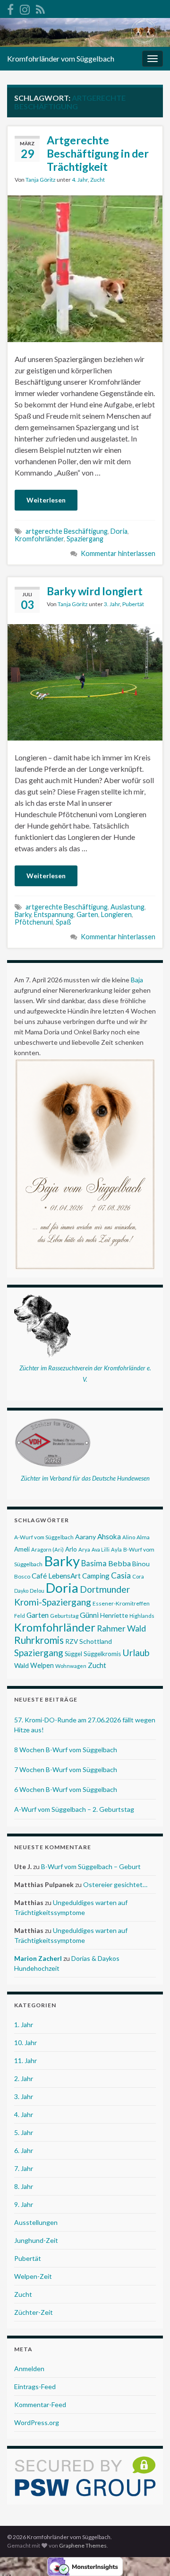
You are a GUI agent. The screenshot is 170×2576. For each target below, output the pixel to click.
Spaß (64, 922)
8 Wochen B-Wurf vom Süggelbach (66, 1750)
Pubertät (133, 604)
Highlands (142, 1616)
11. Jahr (25, 2060)
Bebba (119, 1563)
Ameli (22, 1549)
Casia (121, 1575)
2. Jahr (24, 2078)
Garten (87, 914)
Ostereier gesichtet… (115, 1884)
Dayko (21, 1591)
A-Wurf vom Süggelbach (44, 1537)
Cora (138, 1576)
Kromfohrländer (39, 539)
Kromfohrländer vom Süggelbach (61, 58)
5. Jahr (24, 2132)
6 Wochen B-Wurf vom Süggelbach (66, 1789)
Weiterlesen (46, 500)
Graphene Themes (83, 2545)
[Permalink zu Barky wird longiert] (85, 681)
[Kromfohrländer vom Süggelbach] (10, 8)
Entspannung (54, 914)
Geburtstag (64, 1616)
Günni (89, 1615)
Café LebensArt (56, 1576)
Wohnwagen (71, 1666)
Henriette (114, 1615)
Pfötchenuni (34, 922)
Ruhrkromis (39, 1640)
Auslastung (127, 907)
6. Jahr (24, 2150)
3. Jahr (112, 604)
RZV (72, 1641)
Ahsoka (109, 1536)
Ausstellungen (36, 2222)
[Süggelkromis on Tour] (25, 8)
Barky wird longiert (95, 591)
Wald (21, 1665)
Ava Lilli (101, 1549)
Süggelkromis (102, 1654)
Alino (129, 1537)
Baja (137, 980)
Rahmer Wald (121, 1628)
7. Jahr (24, 2168)
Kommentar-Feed (40, 2404)
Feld (20, 1616)
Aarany (85, 1537)
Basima (94, 1563)
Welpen (42, 1665)
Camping (96, 1576)
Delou (37, 1591)
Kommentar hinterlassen (118, 553)
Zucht (98, 180)
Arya (84, 1549)
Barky (23, 914)
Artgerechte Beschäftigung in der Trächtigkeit (98, 153)
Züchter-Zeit (34, 2312)
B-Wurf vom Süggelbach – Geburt (91, 1866)
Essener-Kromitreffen (121, 1603)
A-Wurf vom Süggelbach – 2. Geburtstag (74, 1809)
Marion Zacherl (38, 1958)
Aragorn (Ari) (47, 1549)
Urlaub (136, 1653)
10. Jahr (25, 2042)
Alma (143, 1537)
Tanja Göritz (41, 180)
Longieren (116, 914)
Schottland (96, 1641)
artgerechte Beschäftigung (67, 531)
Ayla (116, 1549)
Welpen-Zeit (33, 2276)
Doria (119, 531)
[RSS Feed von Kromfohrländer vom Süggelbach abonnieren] (40, 8)
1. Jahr (24, 2025)
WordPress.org (37, 2422)
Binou (141, 1564)
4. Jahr (80, 180)
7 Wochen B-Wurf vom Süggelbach (66, 1769)
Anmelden (29, 2369)
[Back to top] (149, 2555)
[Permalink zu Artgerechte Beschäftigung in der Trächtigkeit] (85, 268)
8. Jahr (24, 2186)
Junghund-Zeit (36, 2240)
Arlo (71, 1549)
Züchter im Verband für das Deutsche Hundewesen (85, 1478)
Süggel (73, 1654)
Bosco (22, 1576)
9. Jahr (24, 2204)
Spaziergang (85, 539)
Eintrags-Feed (35, 2386)
